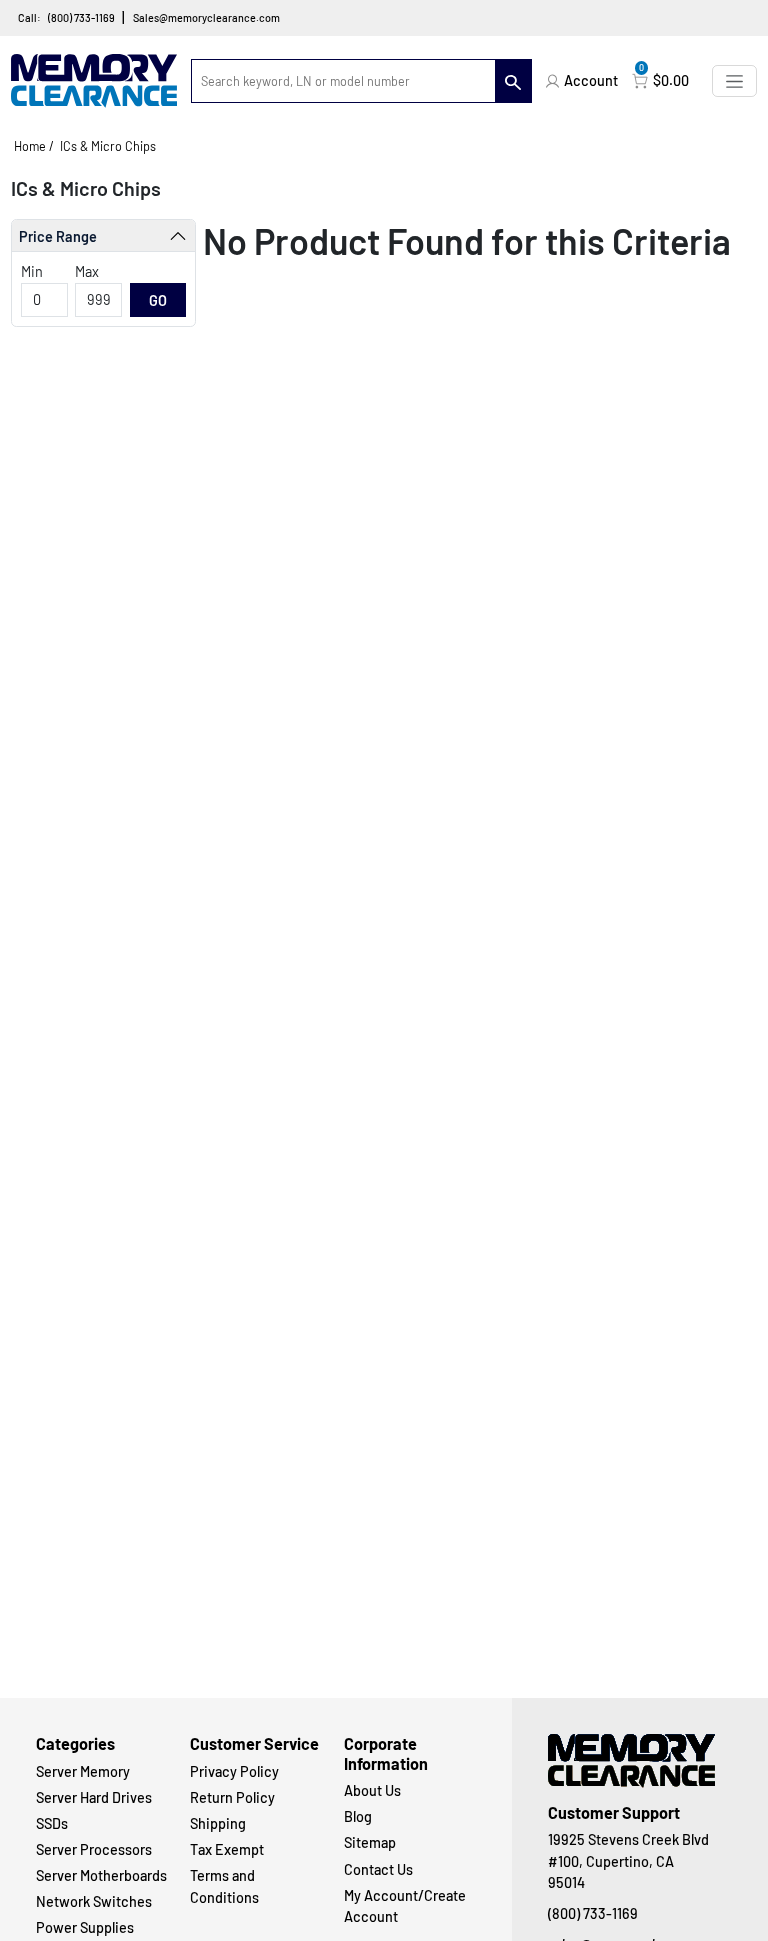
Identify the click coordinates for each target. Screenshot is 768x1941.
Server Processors (94, 1849)
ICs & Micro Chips (108, 146)
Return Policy (232, 1797)
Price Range (58, 236)
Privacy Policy (234, 1771)
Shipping (218, 1823)
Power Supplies (85, 1927)
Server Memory (83, 1771)
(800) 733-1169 (81, 17)
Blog (358, 1816)
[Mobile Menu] (734, 80)
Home (30, 146)
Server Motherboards (101, 1875)
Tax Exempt (227, 1849)
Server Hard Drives (94, 1797)
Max (87, 271)
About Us (372, 1790)
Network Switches (94, 1901)
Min (32, 271)
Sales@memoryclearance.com (206, 17)
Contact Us (378, 1869)
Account (591, 80)
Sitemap (370, 1842)
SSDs (52, 1823)
